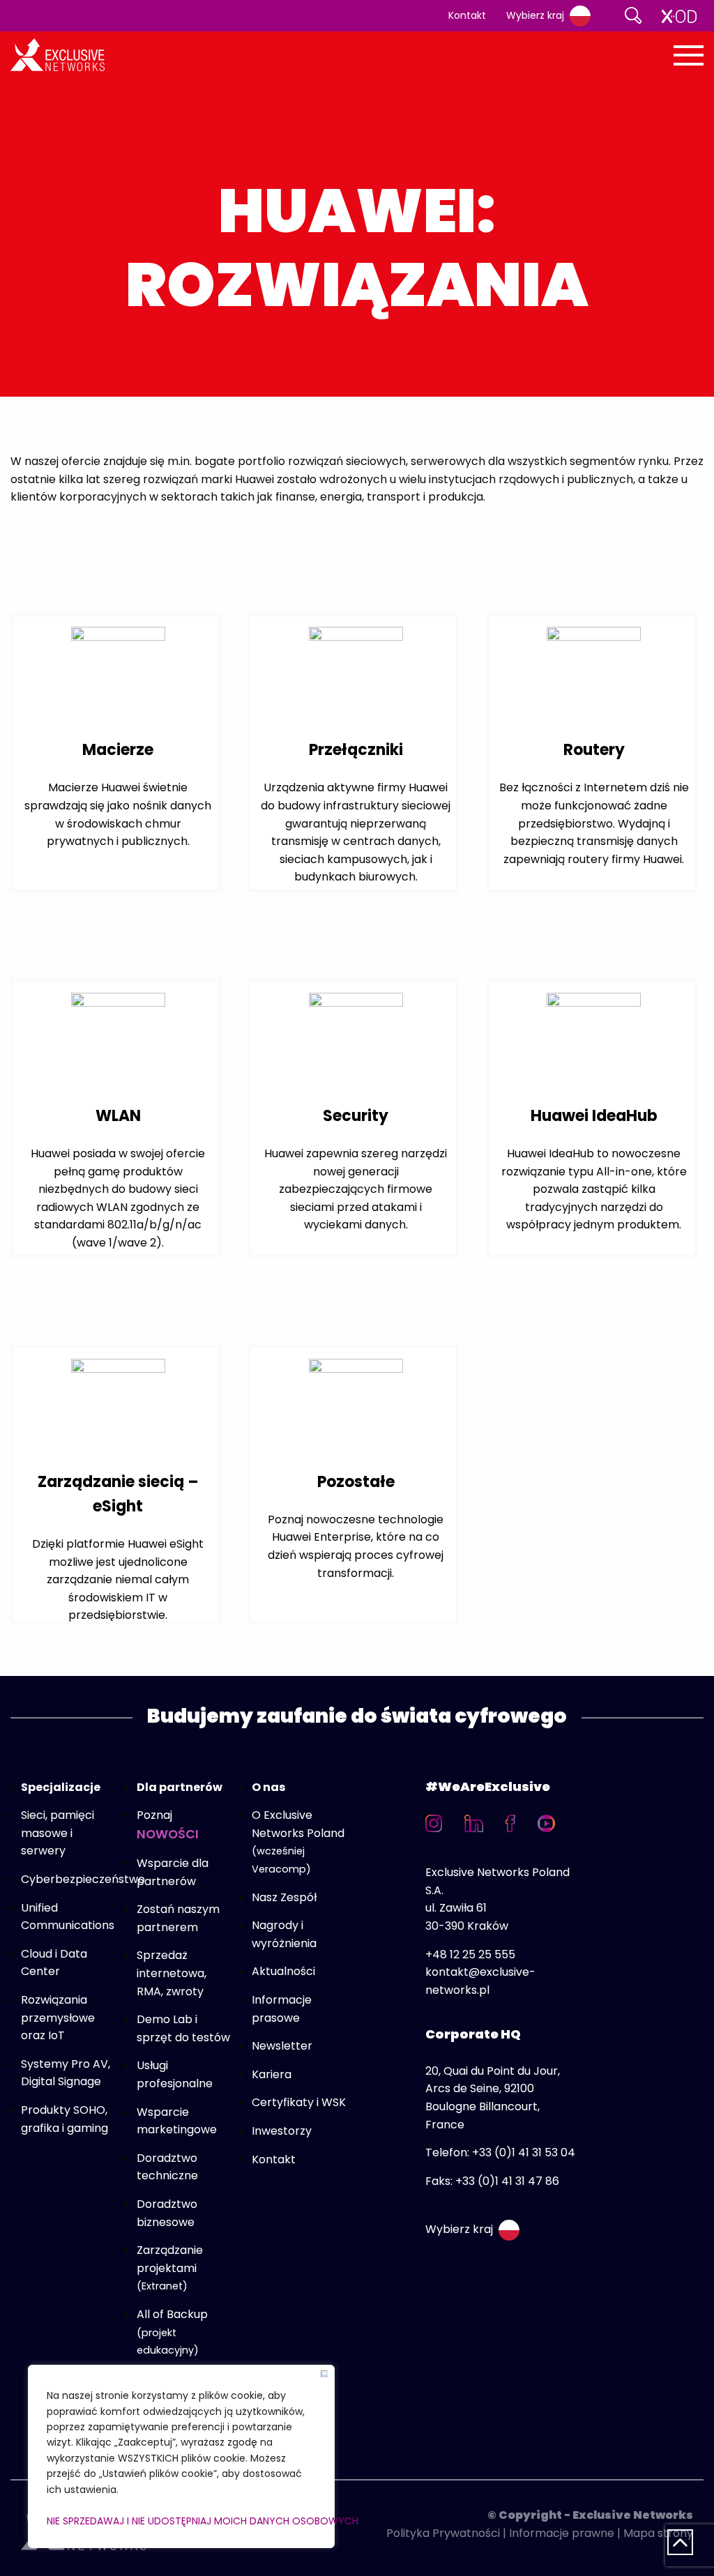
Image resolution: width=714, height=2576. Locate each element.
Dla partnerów (180, 1787)
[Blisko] (324, 2374)
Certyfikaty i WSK (299, 2102)
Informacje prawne (562, 2533)
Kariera (272, 2074)
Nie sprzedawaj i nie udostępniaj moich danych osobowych (181, 2521)
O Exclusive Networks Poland (298, 1842)
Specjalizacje (61, 1787)
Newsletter (282, 2046)
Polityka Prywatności (443, 2533)
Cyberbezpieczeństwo (83, 1879)
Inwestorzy (282, 2131)
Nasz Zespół (284, 1897)
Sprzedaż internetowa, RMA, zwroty (172, 1973)
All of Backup (172, 2332)
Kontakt (467, 15)
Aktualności (283, 1971)
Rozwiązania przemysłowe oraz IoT (58, 2018)
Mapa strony (658, 2533)
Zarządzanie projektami (170, 2268)
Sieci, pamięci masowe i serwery (58, 1833)
